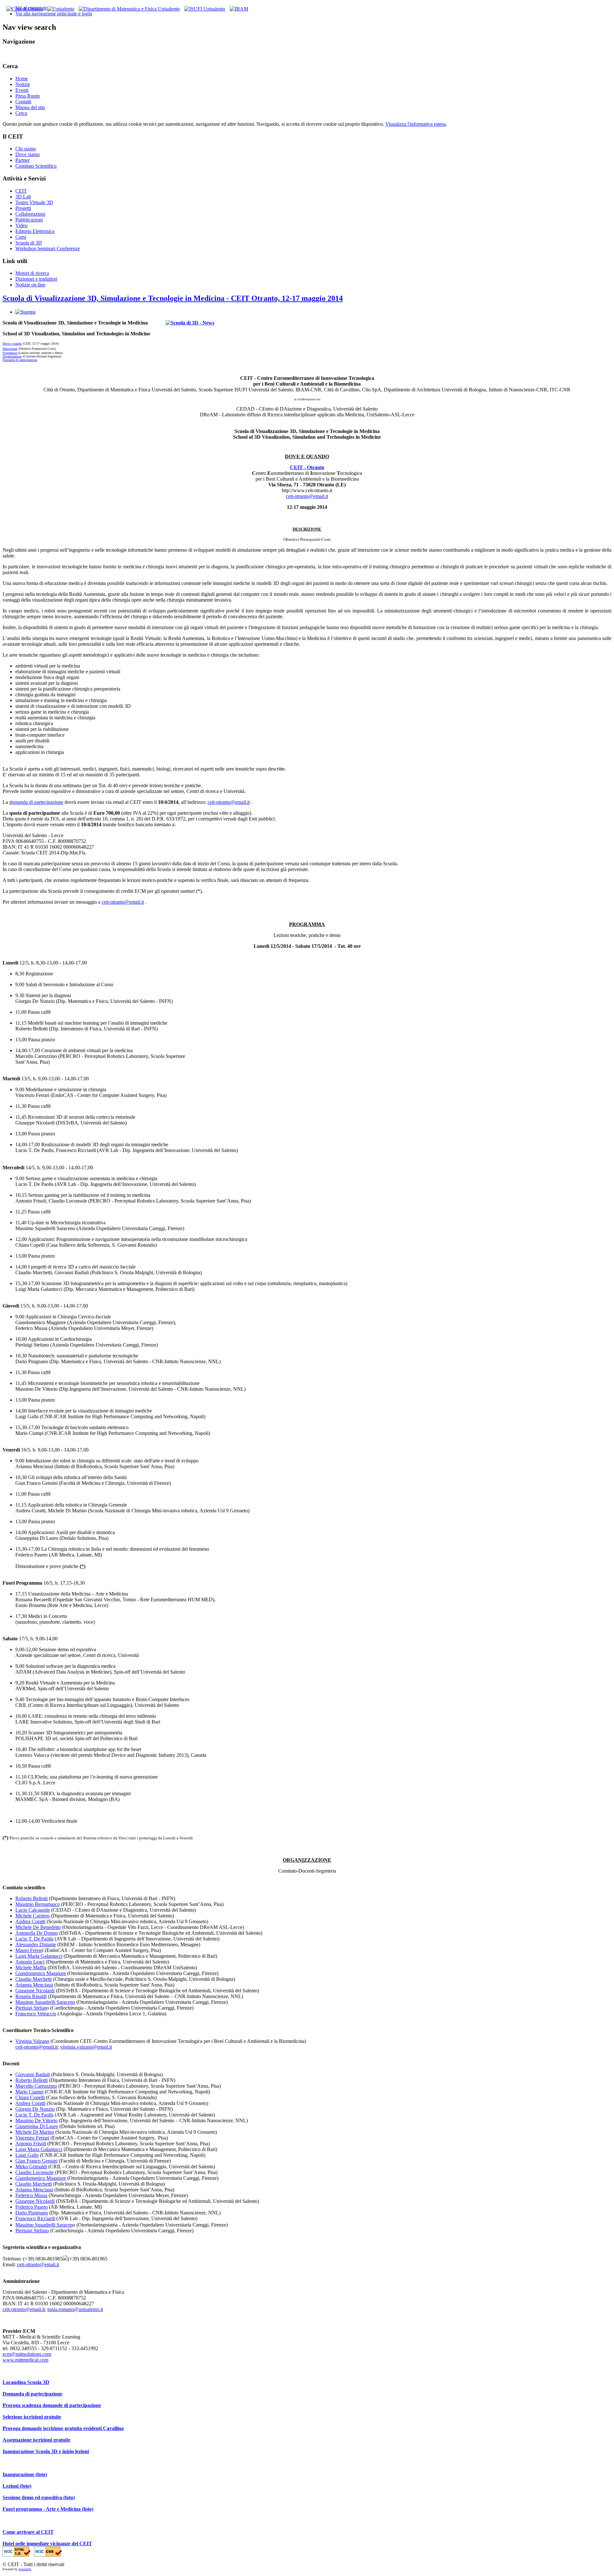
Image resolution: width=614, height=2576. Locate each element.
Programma (10, 353)
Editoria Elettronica (35, 231)
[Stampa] (25, 312)
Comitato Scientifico (36, 166)
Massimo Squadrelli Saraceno (45, 2002)
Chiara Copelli (30, 2097)
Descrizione (10, 349)
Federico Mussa (31, 2195)
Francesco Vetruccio (36, 2014)
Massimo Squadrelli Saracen (44, 2225)
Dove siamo (28, 154)
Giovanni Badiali (33, 2074)
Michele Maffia (31, 1968)
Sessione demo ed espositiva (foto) (39, 2497)
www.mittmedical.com (25, 2360)
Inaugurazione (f (21, 2474)
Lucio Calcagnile (33, 1910)
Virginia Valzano (32, 2041)
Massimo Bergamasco (38, 1904)
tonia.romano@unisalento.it (75, 2309)
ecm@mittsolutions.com (27, 2354)
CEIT (21, 191)
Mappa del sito (30, 107)
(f (21, 2486)
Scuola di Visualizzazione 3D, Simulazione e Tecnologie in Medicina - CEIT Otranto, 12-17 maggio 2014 (173, 298)
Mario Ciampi (29, 2092)
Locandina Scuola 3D (26, 2382)
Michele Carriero (32, 1916)
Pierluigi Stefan (31, 2008)
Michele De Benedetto (38, 1927)
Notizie (23, 84)
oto (42, 2474)
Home (22, 79)
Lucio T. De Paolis (34, 1939)
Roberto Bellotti (31, 1898)
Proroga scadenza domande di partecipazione (52, 2405)
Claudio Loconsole (35, 2172)
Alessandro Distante (36, 1944)
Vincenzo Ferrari (32, 2138)
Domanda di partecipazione (20, 360)
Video (21, 225)
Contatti (23, 102)
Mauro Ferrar (29, 1950)
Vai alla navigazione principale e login (54, 14)
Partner (23, 160)
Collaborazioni (30, 214)
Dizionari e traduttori (36, 279)
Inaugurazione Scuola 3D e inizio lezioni (46, 2451)
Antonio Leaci (30, 1962)
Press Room (28, 96)
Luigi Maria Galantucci (39, 1956)
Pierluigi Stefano (32, 2231)
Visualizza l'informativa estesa (416, 124)
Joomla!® (25, 2569)
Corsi (21, 237)
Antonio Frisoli (31, 2144)
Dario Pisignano (32, 2213)
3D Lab (23, 197)
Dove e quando (12, 344)
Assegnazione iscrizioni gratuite (36, 2440)
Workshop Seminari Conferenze (48, 248)
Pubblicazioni (29, 220)
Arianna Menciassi (34, 1985)
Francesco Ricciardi (35, 2218)
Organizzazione (12, 356)
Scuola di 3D (29, 243)
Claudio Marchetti (34, 1979)
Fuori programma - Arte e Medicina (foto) (48, 2509)
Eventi (22, 90)
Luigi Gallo (27, 2155)
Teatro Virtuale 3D (34, 202)
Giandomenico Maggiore (41, 1973)
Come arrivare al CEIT (28, 2532)
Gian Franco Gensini (36, 2161)
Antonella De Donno (37, 1933)
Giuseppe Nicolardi (35, 1991)
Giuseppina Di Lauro (37, 2126)
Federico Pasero (31, 2207)
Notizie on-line (30, 285)
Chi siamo (26, 149)
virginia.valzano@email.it (86, 2047)
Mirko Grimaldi (31, 2167)
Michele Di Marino (35, 2132)
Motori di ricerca (32, 273)
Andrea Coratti (30, 1921)
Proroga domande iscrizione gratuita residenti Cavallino (63, 2428)
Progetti (23, 208)
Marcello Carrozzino (36, 2086)
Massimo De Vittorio (36, 2120)
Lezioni (11, 2486)
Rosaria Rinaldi (31, 1996)
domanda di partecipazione (36, 802)
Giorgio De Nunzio (35, 2109)
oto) (27, 2486)
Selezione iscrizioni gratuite (32, 2417)
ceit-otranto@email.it (307, 496)
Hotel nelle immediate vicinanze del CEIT (47, 2544)
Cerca (21, 113)
